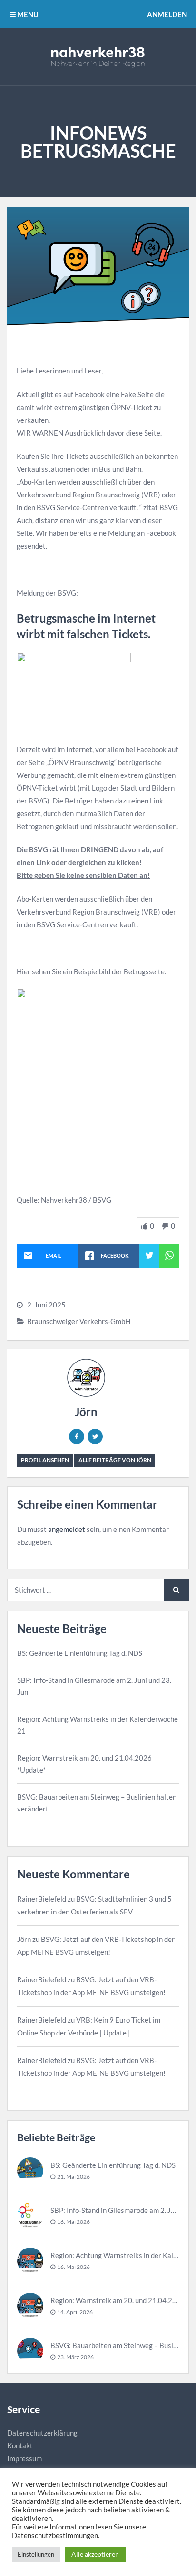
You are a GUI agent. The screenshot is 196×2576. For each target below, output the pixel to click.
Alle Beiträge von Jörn (115, 1460)
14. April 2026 (75, 2312)
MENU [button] (27, 14)
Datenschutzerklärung (42, 2433)
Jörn (86, 1412)
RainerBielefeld (42, 1899)
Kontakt (20, 2445)
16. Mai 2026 (73, 2222)
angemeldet (67, 1529)
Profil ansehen (45, 1460)
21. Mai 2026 (73, 2177)
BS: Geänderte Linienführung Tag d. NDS (80, 1653)
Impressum (24, 2458)
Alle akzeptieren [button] (95, 2554)
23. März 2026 (75, 2357)
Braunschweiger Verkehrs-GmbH (79, 1321)
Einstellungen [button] (36, 2554)
